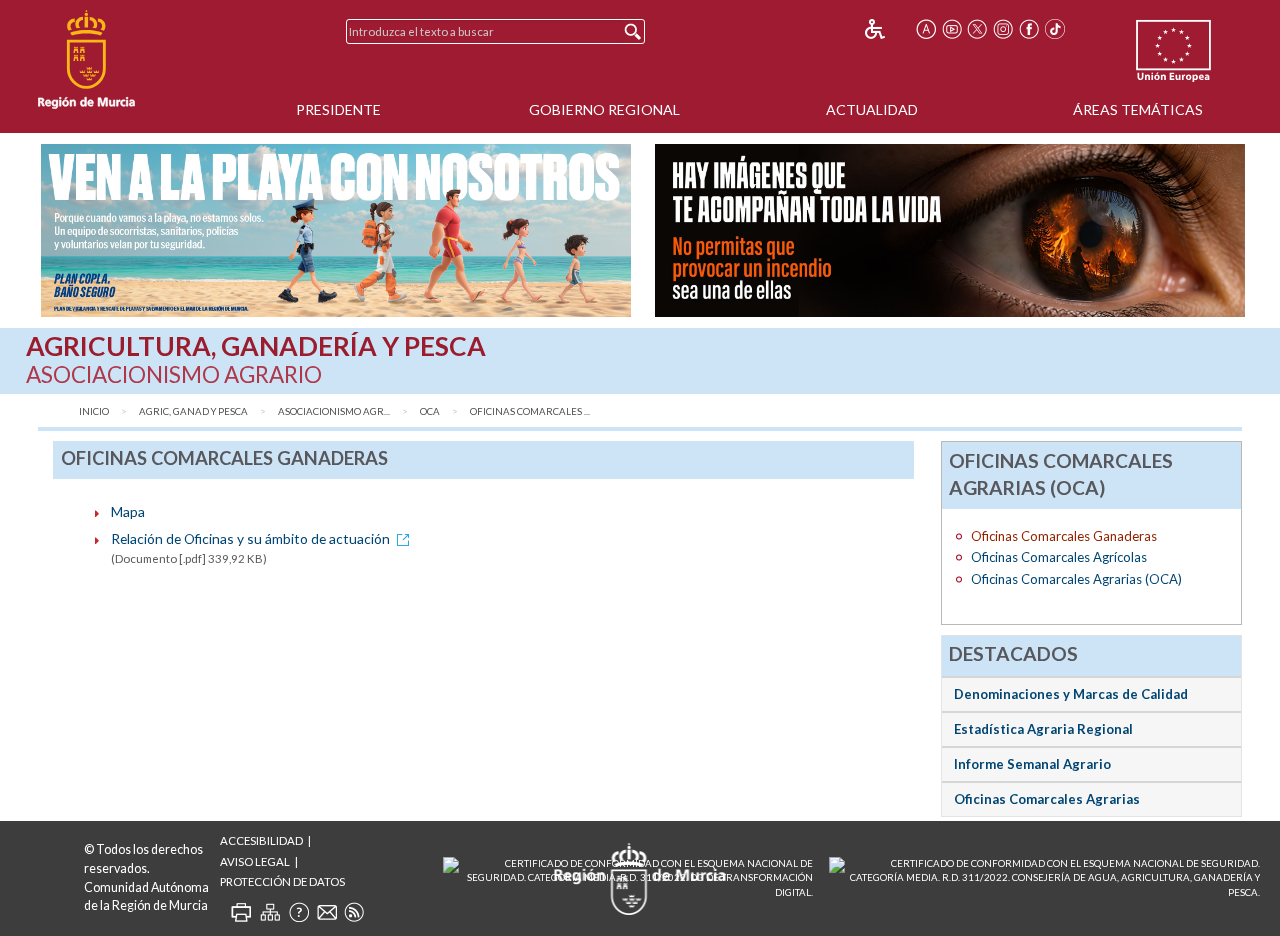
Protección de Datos (282, 881)
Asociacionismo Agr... (334, 411)
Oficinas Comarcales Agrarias (1047, 799)
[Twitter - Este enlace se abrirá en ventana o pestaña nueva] (977, 29)
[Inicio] (86, 60)
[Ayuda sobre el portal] (299, 912)
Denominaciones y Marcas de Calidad (1071, 694)
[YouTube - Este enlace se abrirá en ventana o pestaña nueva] (952, 29)
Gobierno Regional (604, 109)
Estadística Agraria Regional (1043, 729)
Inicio (94, 411)
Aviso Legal (255, 861)
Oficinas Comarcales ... (530, 411)
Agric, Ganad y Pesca (193, 411)
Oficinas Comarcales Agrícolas (1059, 557)
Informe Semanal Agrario (1032, 764)
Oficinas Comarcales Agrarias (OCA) (1076, 579)
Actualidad (872, 109)
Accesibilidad (261, 840)
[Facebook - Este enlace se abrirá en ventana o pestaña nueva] (1029, 29)
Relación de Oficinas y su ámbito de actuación (250, 538)
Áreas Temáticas (1138, 109)
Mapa (128, 511)
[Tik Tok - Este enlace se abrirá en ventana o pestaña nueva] (1055, 29)
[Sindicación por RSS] (354, 912)
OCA (430, 411)
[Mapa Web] (270, 912)
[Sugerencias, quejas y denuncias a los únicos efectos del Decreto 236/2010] (327, 912)
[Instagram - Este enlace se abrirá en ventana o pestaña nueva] (1003, 29)
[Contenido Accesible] (888, 29)
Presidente (338, 109)
